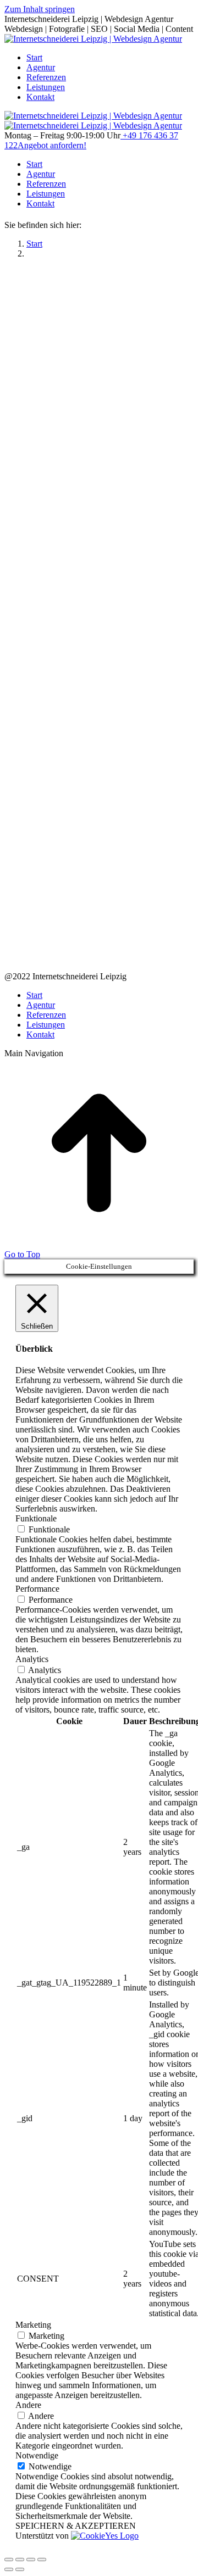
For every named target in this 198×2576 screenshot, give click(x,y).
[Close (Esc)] (9, 2560)
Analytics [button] (32, 1659)
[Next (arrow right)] (20, 2569)
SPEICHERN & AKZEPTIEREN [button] (76, 2526)
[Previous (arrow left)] (9, 2569)
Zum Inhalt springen (40, 9)
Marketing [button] (33, 2325)
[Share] (20, 2560)
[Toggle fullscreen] (31, 2560)
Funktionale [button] (36, 1518)
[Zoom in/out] (42, 2560)
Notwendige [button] (37, 2455)
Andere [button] (28, 2405)
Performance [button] (37, 1589)
